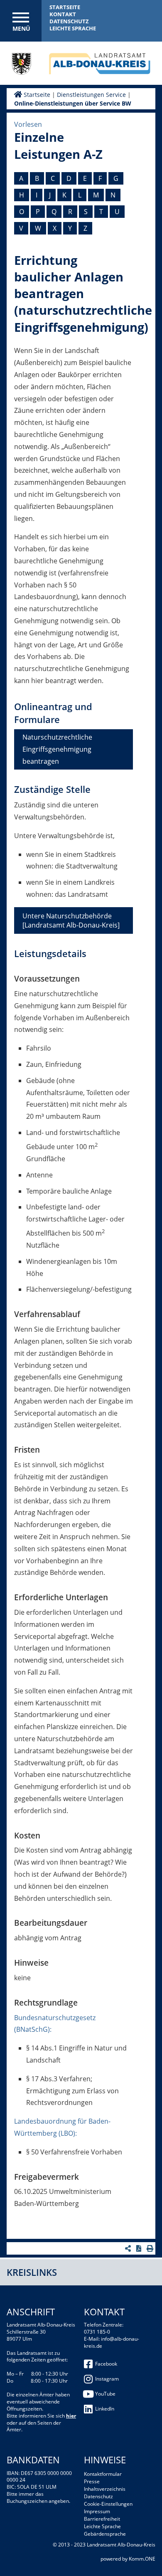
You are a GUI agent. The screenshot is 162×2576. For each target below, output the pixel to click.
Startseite (65, 7)
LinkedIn (105, 2409)
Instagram (107, 2379)
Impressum (97, 2511)
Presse (92, 2481)
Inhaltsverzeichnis (105, 2489)
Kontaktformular (103, 2474)
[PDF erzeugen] (140, 2248)
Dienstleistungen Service (91, 95)
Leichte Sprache (73, 28)
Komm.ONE (142, 2559)
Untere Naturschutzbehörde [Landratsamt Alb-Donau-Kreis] (71, 920)
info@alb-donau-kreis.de (112, 2342)
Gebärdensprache (105, 2534)
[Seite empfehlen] (129, 2248)
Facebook (106, 2364)
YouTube (105, 2394)
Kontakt (63, 14)
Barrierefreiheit (102, 2519)
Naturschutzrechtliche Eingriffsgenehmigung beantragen (57, 749)
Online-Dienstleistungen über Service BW (73, 103)
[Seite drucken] (151, 2248)
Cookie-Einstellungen (108, 2504)
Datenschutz (69, 21)
